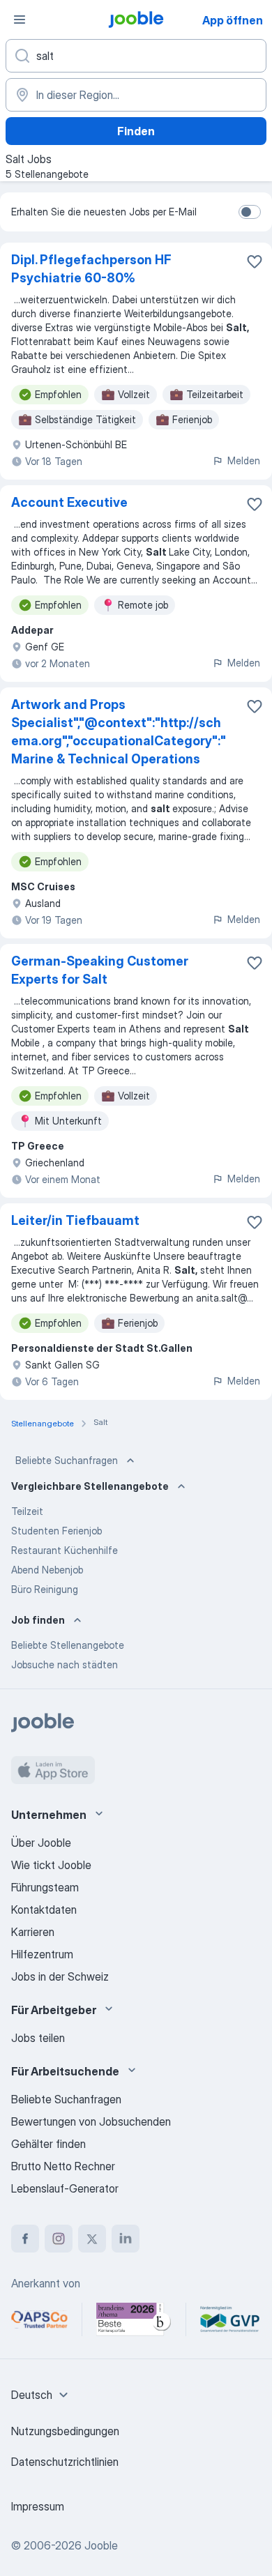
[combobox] (41, 2395)
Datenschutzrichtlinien (65, 2462)
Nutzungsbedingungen (65, 2431)
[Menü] (20, 20)
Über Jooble (41, 1843)
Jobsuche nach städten (65, 1664)
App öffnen (233, 20)
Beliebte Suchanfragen (67, 1460)
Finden (136, 131)
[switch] (250, 212)
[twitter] (92, 2239)
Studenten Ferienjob (56, 1531)
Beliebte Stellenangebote (68, 1645)
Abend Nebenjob (47, 1570)
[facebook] (25, 2239)
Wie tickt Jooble (51, 1865)
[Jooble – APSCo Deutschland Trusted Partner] (39, 2319)
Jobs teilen (38, 2038)
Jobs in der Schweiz (60, 1976)
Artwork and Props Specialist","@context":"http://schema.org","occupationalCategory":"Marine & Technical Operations (119, 732)
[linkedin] (126, 2239)
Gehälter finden (48, 2144)
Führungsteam (45, 1887)
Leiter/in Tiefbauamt (75, 1220)
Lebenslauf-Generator (65, 2188)
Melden (244, 460)
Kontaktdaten (44, 1910)
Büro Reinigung (45, 1589)
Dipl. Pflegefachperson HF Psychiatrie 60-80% (91, 269)
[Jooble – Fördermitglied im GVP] (230, 2319)
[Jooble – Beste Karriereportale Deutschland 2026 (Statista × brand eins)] (134, 2319)
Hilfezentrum (42, 1954)
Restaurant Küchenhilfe (65, 1550)
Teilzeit (27, 1511)
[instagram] (59, 2239)
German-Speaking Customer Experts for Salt (100, 970)
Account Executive (69, 502)
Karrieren (33, 1932)
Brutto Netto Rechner (63, 2166)
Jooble (101, 2545)
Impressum (38, 2506)
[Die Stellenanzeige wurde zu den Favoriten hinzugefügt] (255, 261)
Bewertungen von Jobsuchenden (91, 2121)
